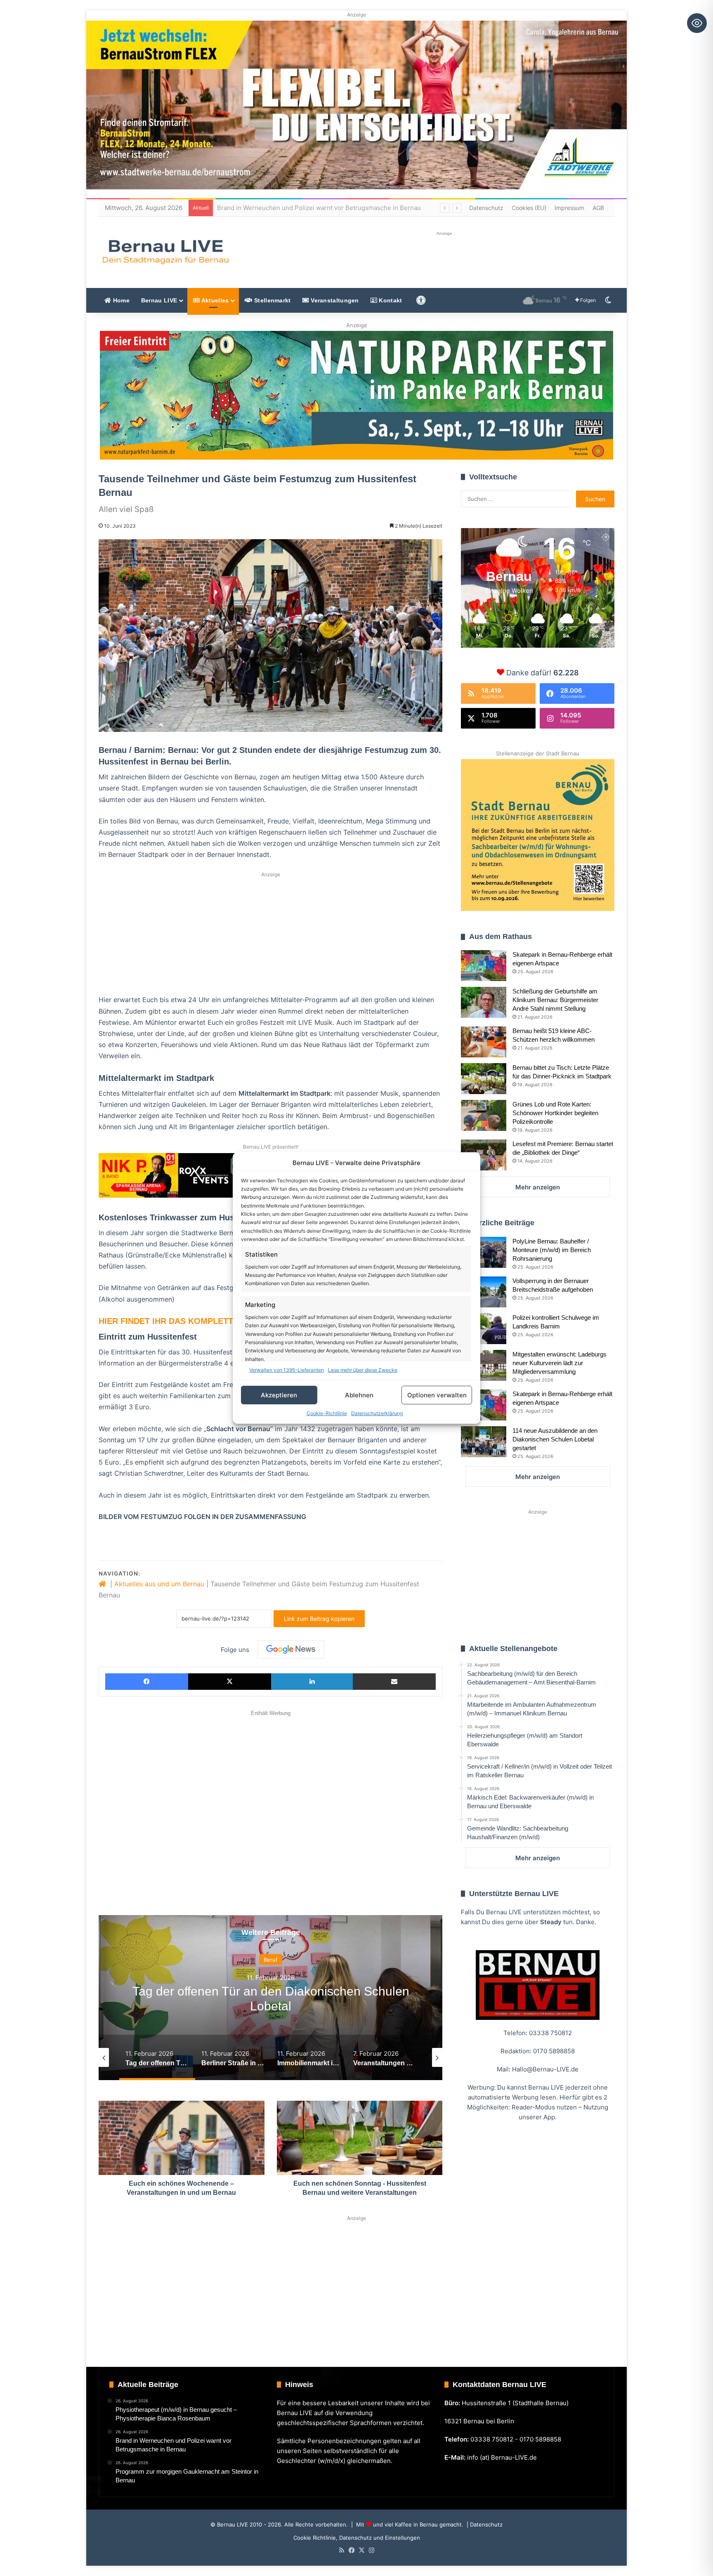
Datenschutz (486, 208)
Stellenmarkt (272, 300)
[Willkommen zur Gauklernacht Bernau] (357, 395)
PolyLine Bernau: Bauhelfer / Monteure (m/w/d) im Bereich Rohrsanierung (552, 1250)
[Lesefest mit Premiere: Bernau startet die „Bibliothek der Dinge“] (484, 1155)
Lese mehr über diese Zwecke (363, 1370)
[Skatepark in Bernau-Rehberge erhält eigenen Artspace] (484, 966)
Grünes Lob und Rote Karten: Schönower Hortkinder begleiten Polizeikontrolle (555, 1113)
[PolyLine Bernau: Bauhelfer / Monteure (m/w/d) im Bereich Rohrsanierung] (484, 1252)
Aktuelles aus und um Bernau (159, 1584)
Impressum (569, 208)
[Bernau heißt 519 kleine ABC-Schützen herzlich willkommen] (484, 1042)
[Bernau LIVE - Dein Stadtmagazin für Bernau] (165, 252)
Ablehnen (359, 1395)
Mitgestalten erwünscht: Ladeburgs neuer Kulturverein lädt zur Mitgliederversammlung (560, 1363)
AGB (598, 208)
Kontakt (390, 300)
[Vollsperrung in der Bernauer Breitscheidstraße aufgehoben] (484, 1292)
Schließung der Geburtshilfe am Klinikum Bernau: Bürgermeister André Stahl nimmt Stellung (555, 1000)
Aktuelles (214, 300)
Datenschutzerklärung (377, 1413)
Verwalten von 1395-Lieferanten (287, 1370)
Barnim (271, 1960)
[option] (271, 1998)
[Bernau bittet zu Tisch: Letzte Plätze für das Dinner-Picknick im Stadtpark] (484, 1079)
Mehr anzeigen (538, 1187)
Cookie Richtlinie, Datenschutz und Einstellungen (357, 2538)
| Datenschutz (484, 2524)
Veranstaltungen (334, 300)
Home (120, 300)
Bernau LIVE (159, 300)
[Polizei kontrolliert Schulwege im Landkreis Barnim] (484, 1329)
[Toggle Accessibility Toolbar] (697, 23)
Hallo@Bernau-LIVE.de (545, 2069)
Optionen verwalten (437, 1395)
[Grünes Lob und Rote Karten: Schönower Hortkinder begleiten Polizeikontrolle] (484, 1115)
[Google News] (291, 1649)
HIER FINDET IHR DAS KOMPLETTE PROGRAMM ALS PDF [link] (213, 1321)
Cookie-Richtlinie (327, 1413)
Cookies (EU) (529, 208)
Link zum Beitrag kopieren (319, 1619)
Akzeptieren (279, 1395)
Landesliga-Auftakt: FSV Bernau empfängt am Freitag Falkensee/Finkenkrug (328, 208)
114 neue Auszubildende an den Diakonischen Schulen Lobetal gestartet (555, 1439)
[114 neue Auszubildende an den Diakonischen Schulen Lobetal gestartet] (484, 1442)
